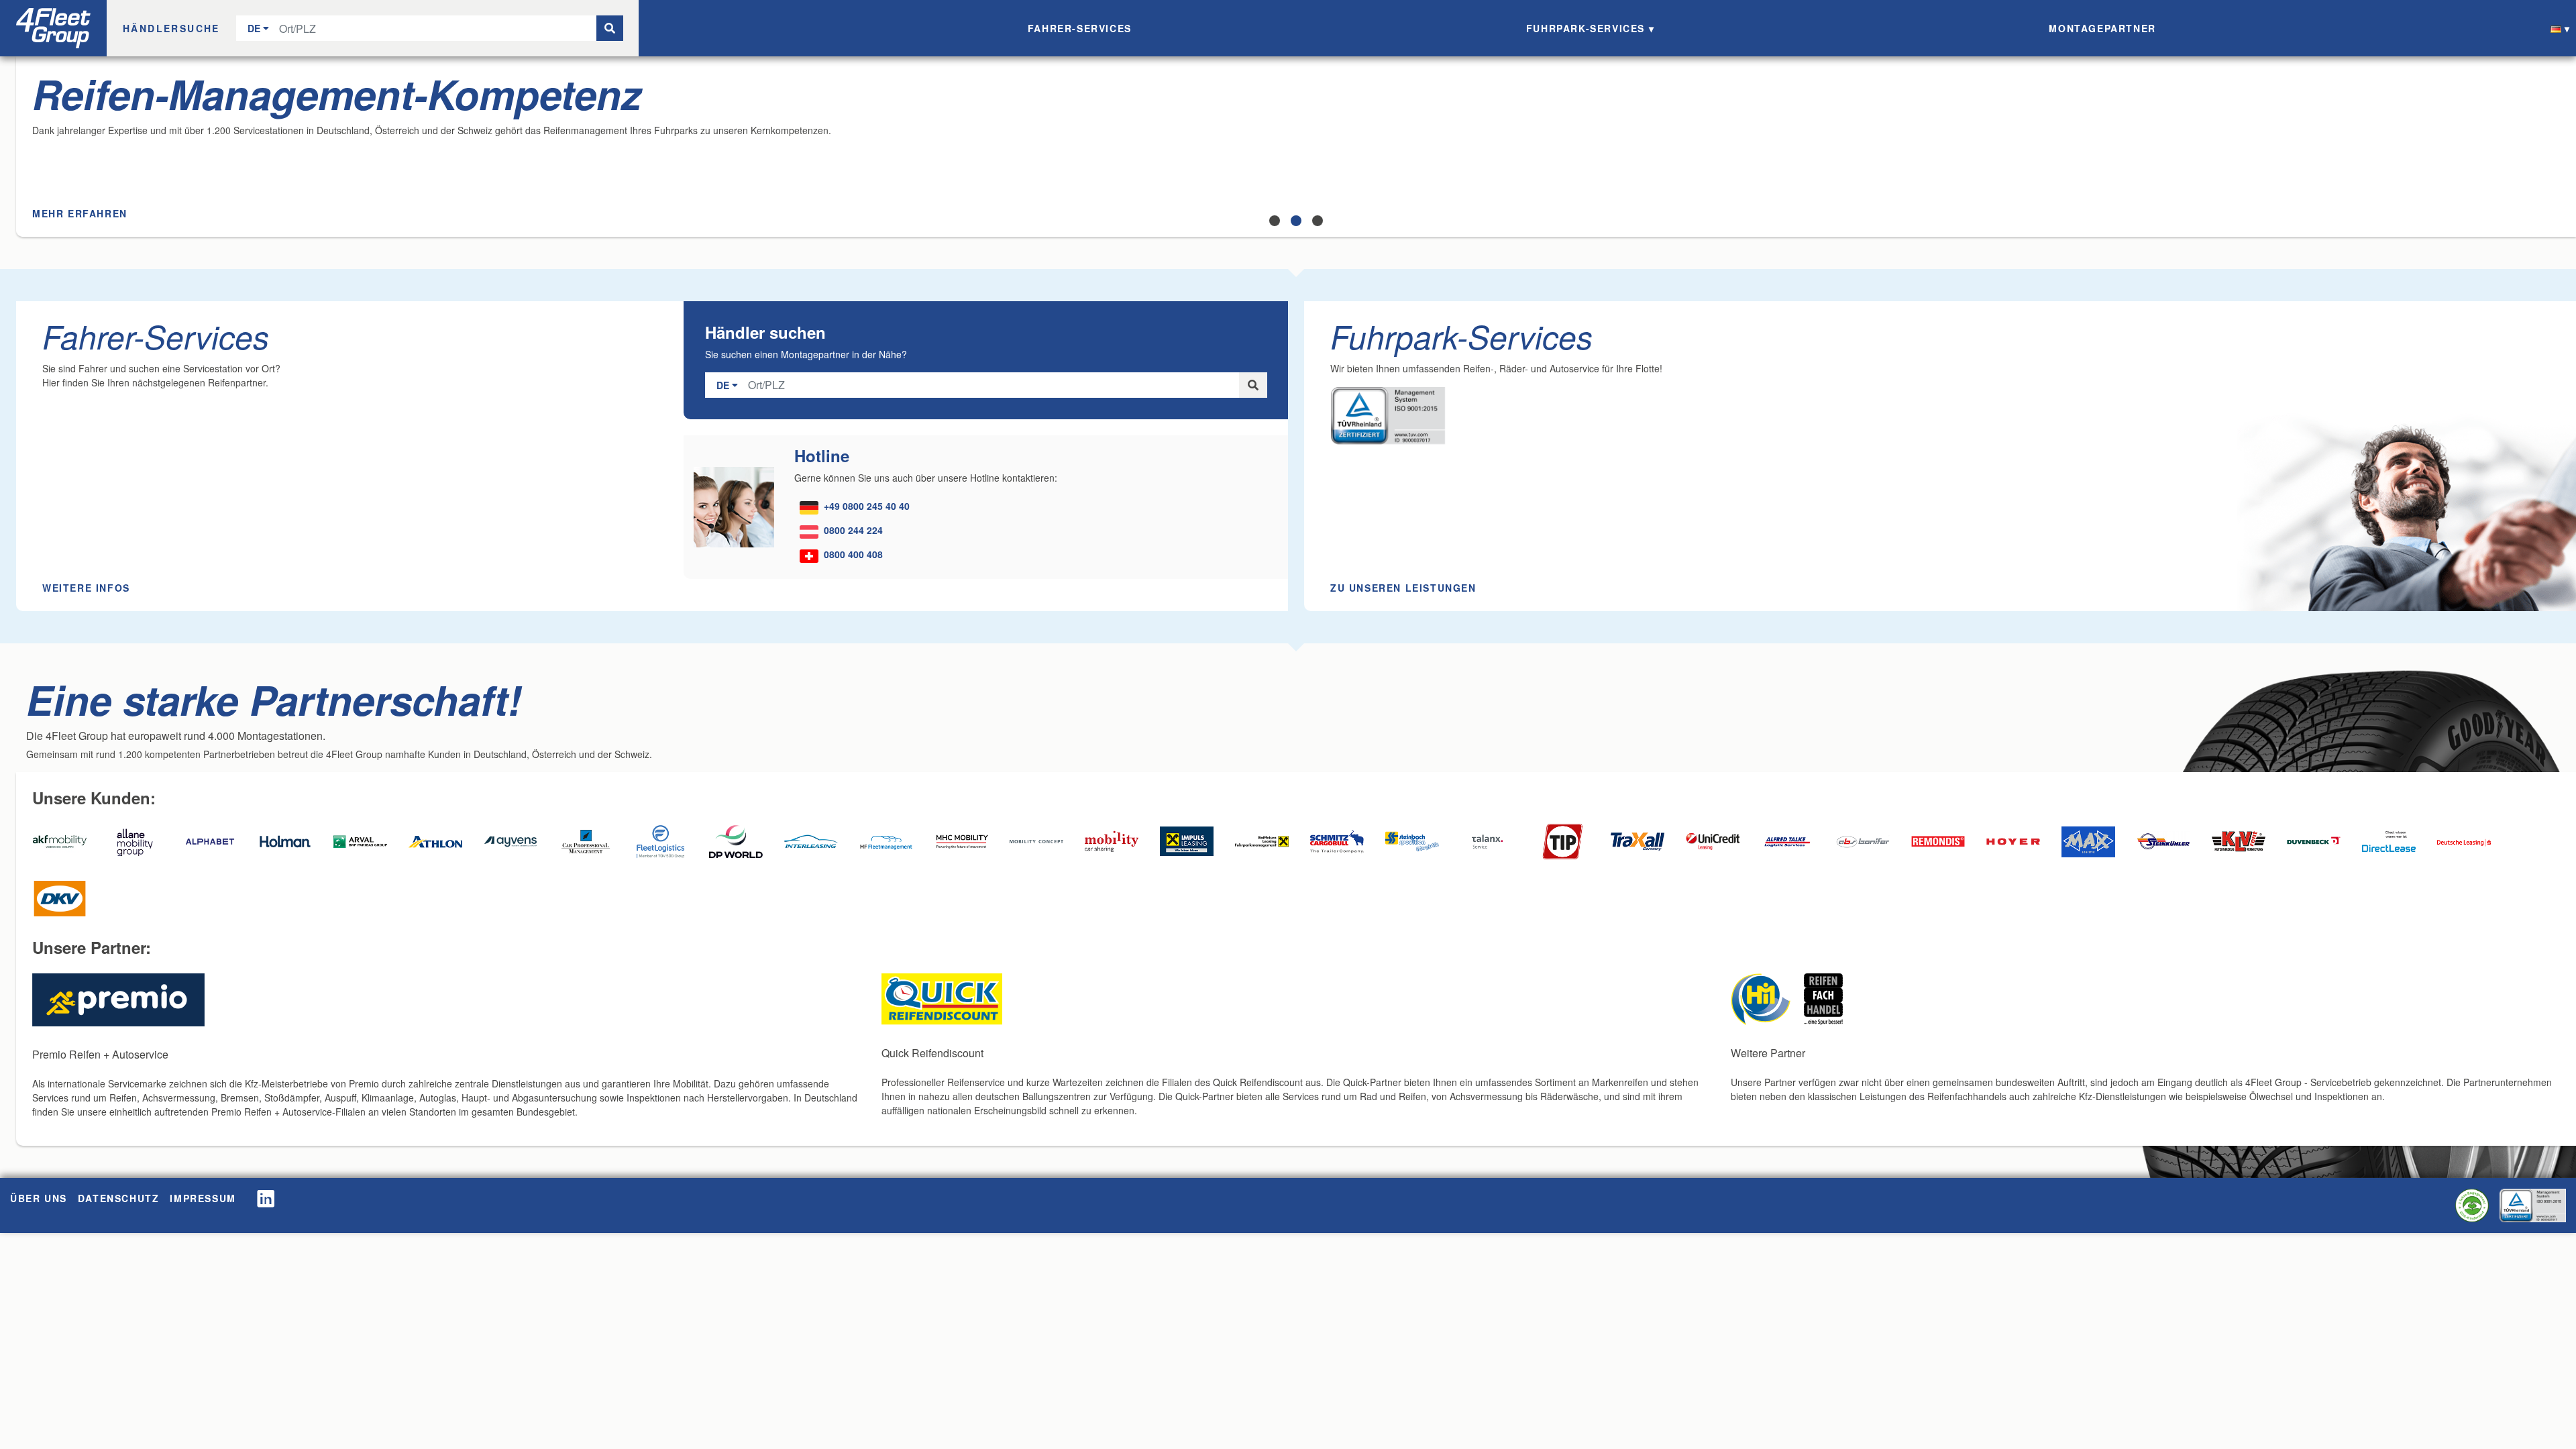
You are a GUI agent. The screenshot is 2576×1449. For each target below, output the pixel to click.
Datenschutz (119, 1198)
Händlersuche (171, 28)
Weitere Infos (86, 588)
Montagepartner (2102, 28)
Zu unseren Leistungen (1403, 588)
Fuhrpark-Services (1586, 28)
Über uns (39, 1198)
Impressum (203, 1198)
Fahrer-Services (1080, 28)
